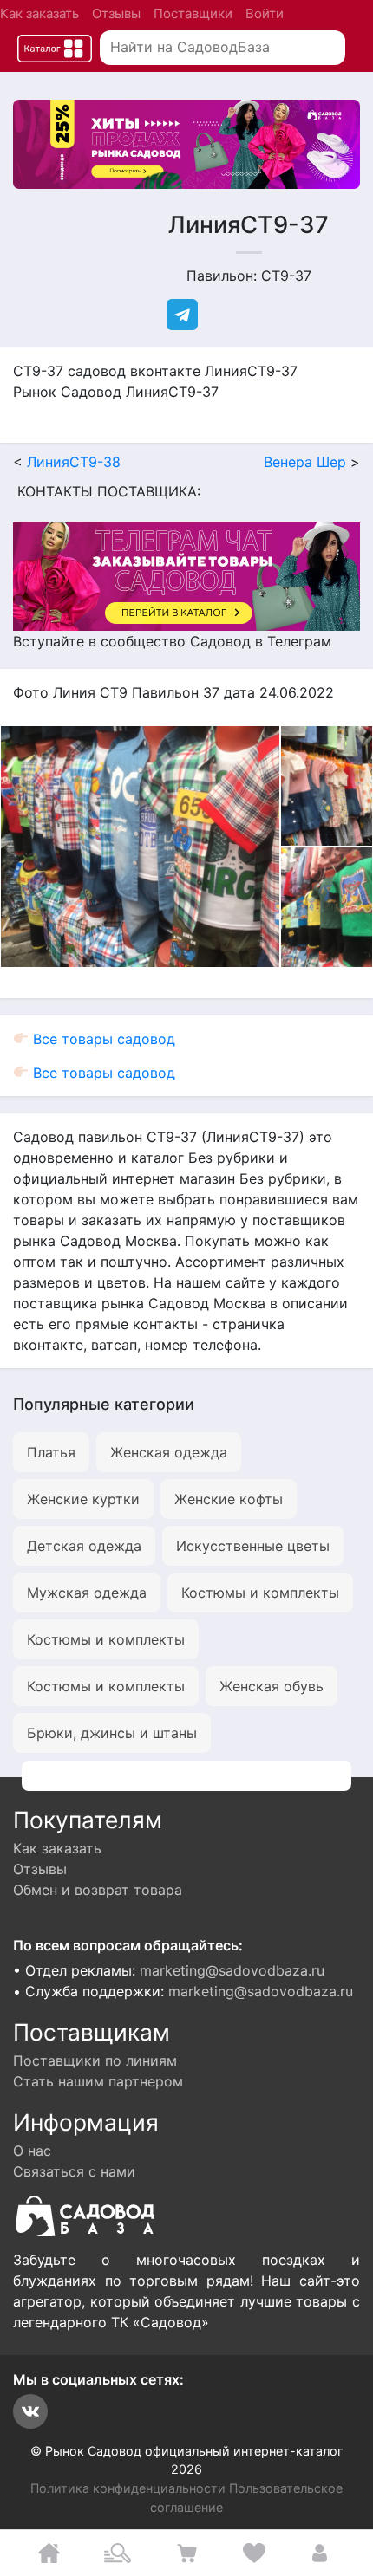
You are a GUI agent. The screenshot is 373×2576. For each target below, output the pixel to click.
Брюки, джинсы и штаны (112, 1733)
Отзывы (116, 13)
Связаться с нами (74, 2171)
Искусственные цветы (253, 1546)
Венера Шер (305, 462)
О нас (32, 2151)
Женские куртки (83, 1499)
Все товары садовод (102, 1039)
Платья (51, 1452)
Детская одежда (84, 1546)
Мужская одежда (87, 1593)
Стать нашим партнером (98, 2081)
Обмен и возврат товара (98, 1890)
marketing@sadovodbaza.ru (232, 1970)
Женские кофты (229, 1499)
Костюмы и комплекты (260, 1593)
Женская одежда (169, 1452)
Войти (265, 13)
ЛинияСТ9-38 (74, 462)
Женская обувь (272, 1686)
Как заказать (39, 13)
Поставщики (193, 13)
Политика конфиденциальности (128, 2488)
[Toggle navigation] (55, 48)
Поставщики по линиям (95, 2060)
